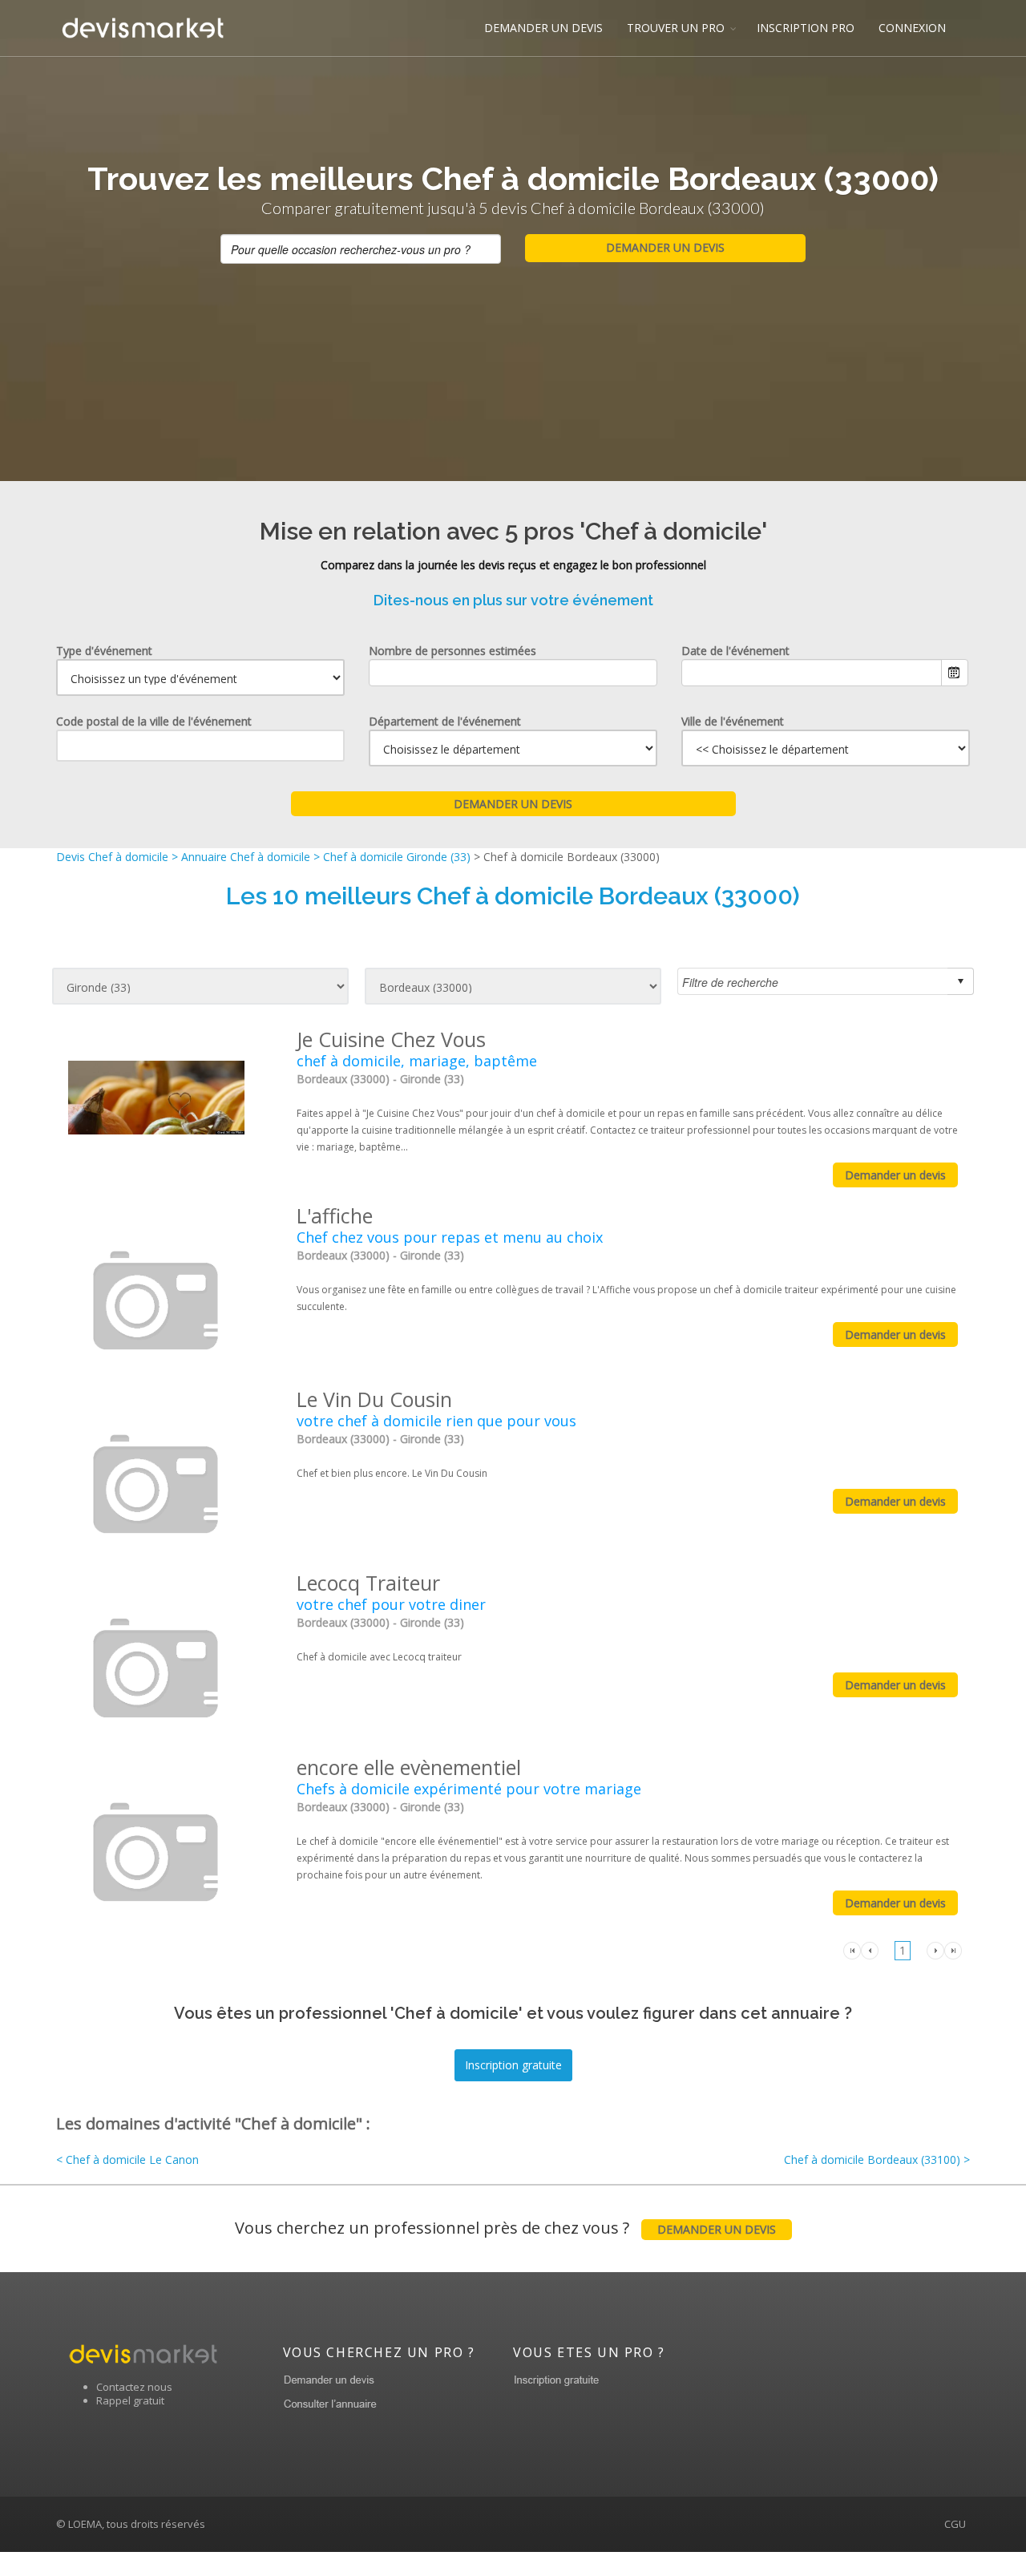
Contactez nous (134, 2387)
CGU (955, 2524)
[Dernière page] (953, 1949)
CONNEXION (912, 28)
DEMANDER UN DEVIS (543, 28)
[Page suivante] (935, 1949)
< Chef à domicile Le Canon (127, 2159)
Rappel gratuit (130, 2400)
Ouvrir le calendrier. (955, 673)
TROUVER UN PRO (676, 28)
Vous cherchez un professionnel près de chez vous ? (505, 2228)
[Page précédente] (870, 1949)
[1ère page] (852, 1949)
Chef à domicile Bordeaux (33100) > (877, 2159)
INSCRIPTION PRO (806, 28)
